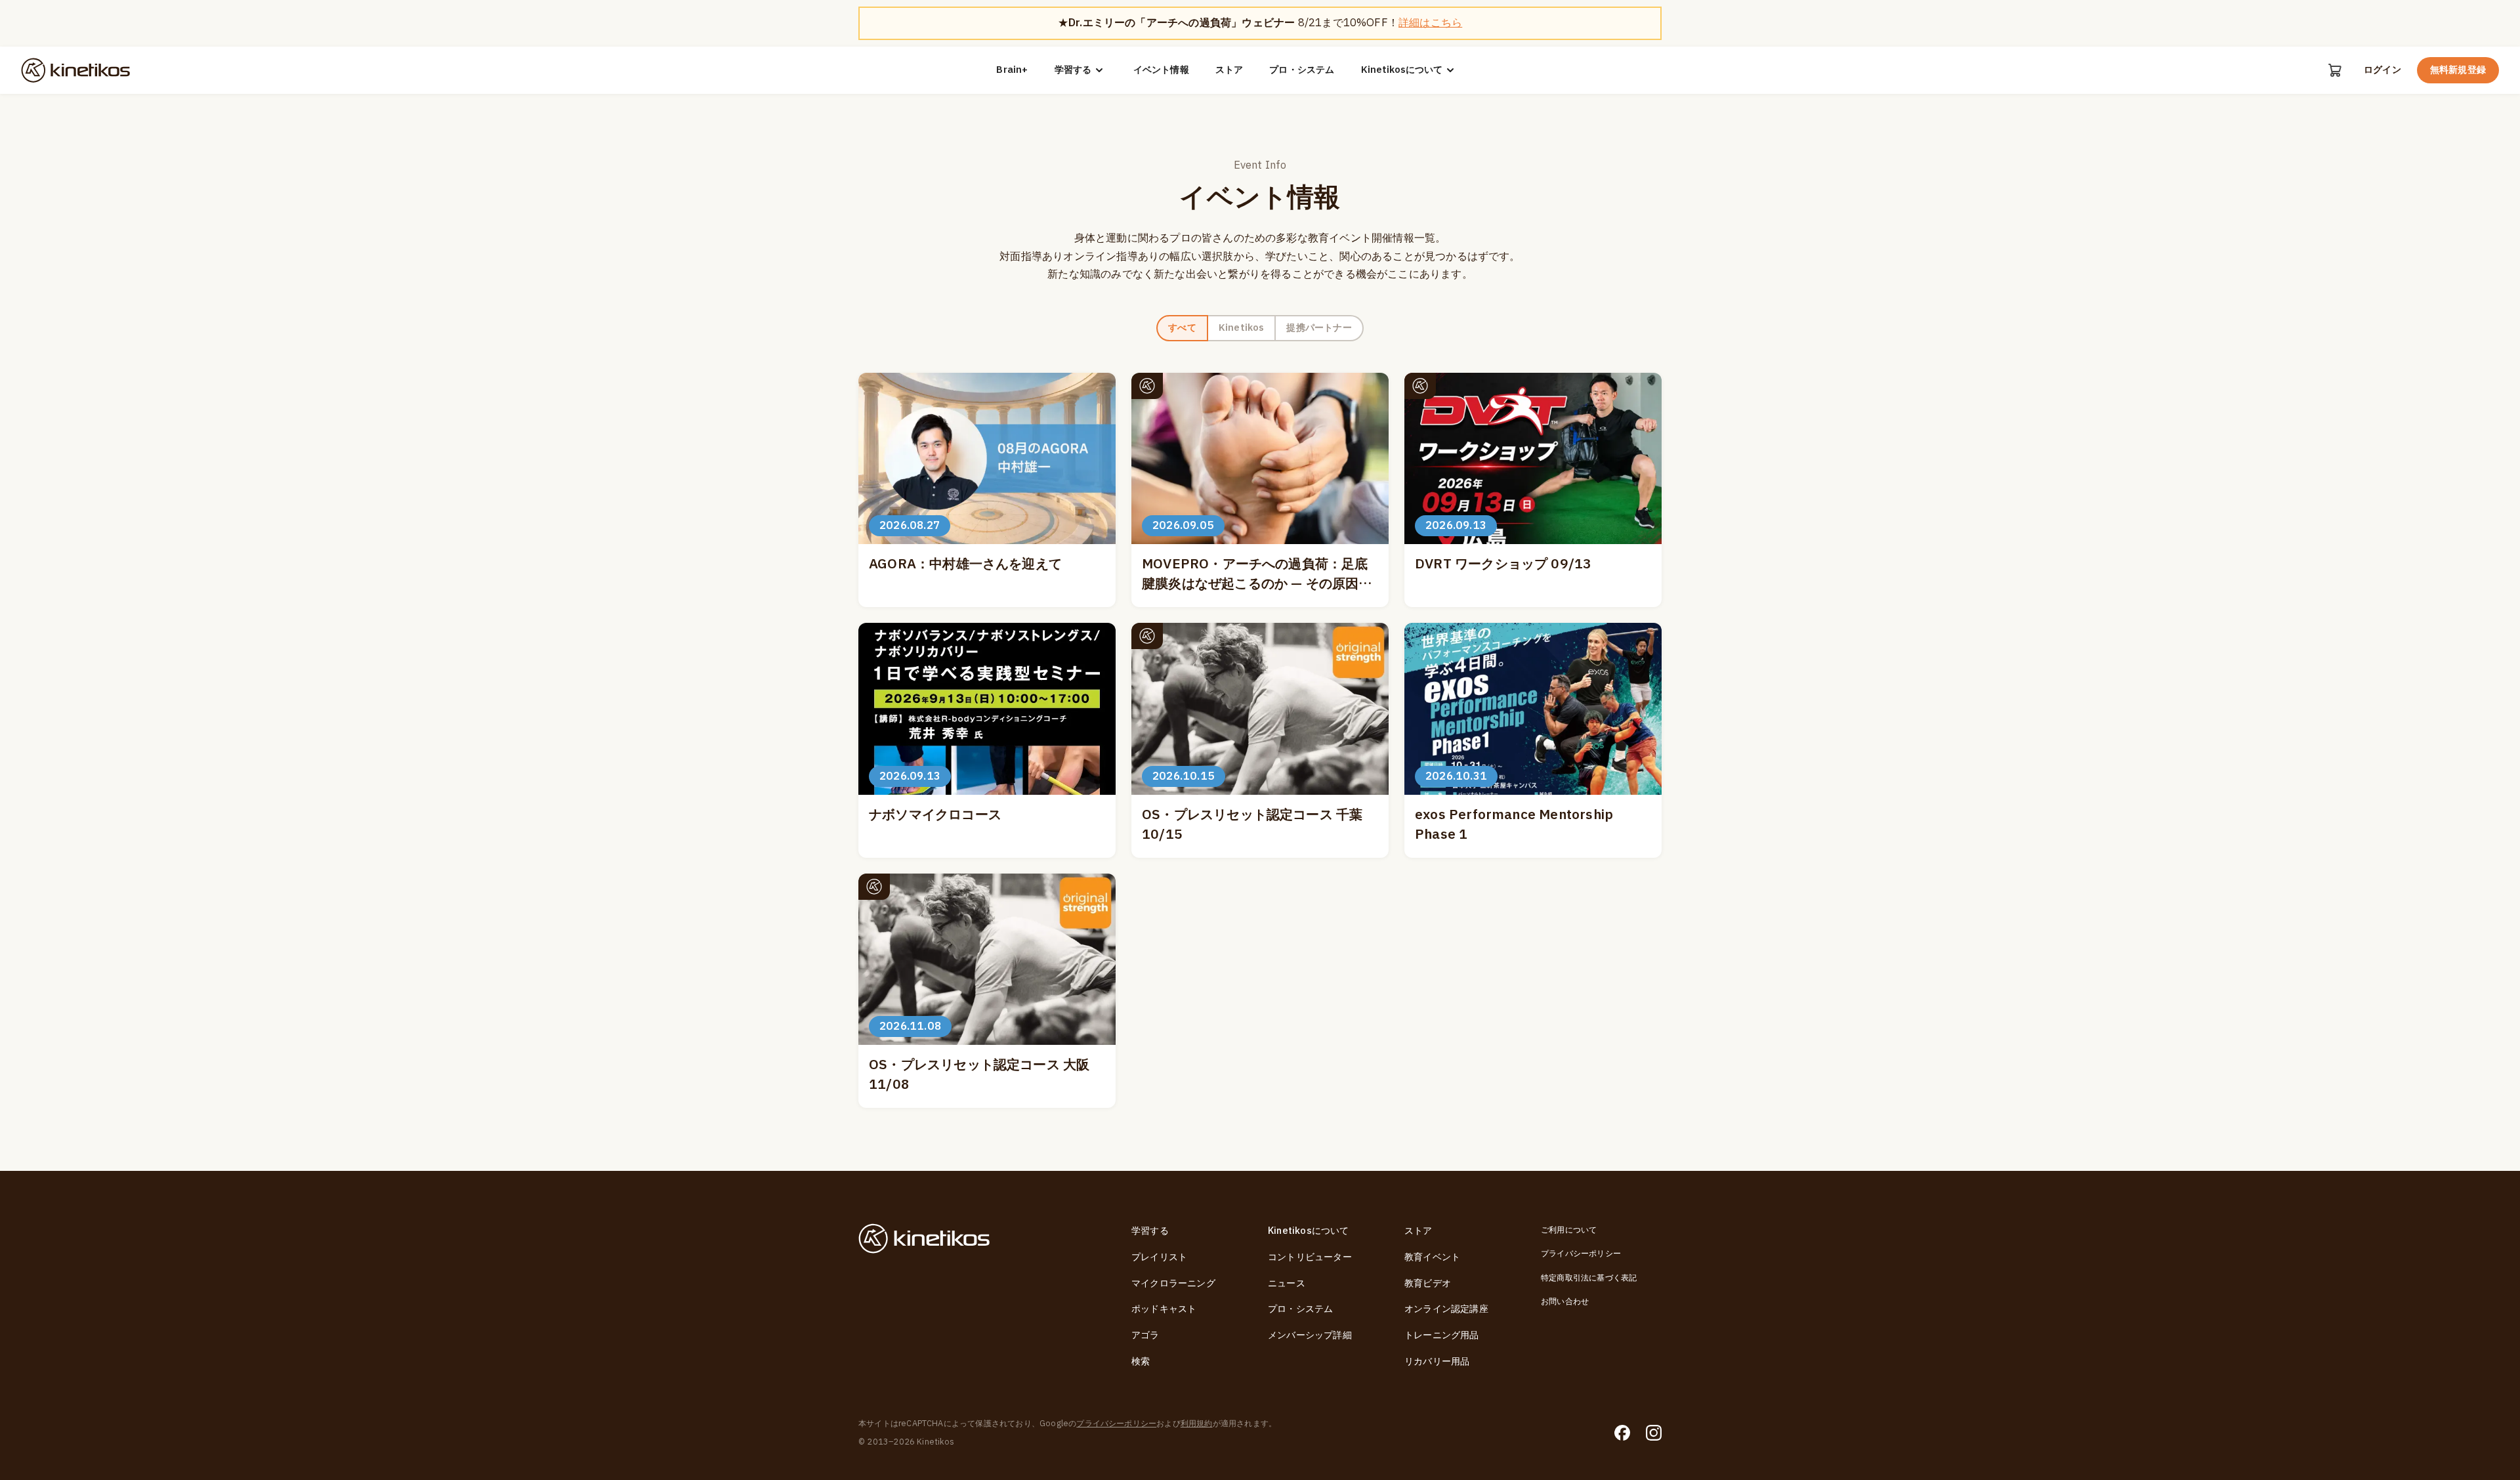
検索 (1141, 1362)
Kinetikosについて (1402, 70)
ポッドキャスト (1164, 1309)
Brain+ (1012, 70)
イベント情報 (1161, 70)
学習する (1073, 70)
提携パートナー (1319, 328)
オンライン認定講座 (1446, 1309)
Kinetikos (1242, 328)
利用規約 (1197, 1424)
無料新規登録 (2458, 70)
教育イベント (1432, 1257)
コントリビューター (1310, 1257)
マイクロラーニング (1173, 1283)
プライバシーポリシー (1581, 1254)
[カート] (2335, 70)
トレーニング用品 (1442, 1335)
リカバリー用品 (1437, 1362)
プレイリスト (1159, 1257)
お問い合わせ (1565, 1301)
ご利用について (1569, 1230)
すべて (1182, 328)
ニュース (1287, 1283)
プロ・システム (1302, 70)
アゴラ (1145, 1335)
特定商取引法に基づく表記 (1589, 1278)
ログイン (2383, 70)
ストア (1229, 70)
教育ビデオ (1428, 1283)
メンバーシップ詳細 (1310, 1335)
